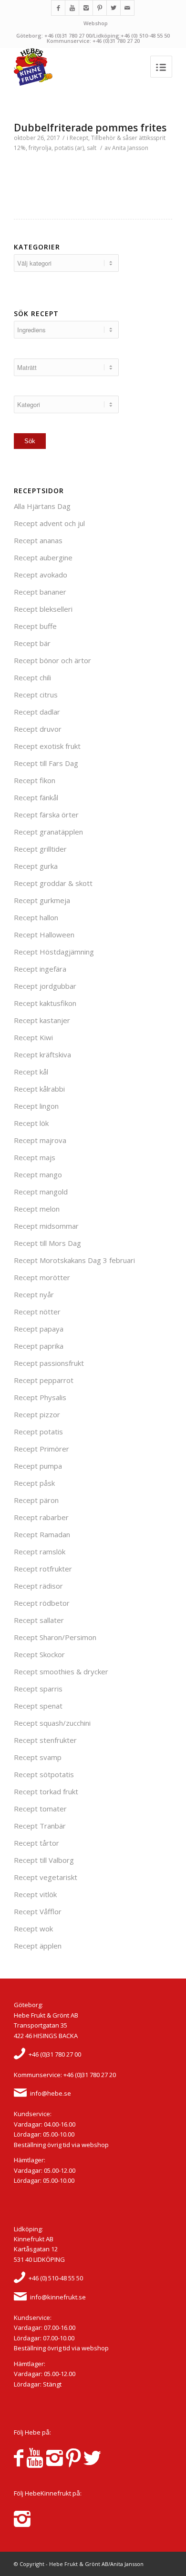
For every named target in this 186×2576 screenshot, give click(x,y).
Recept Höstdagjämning (54, 952)
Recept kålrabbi (39, 1089)
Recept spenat (38, 1706)
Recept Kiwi (33, 1037)
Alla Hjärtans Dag (42, 506)
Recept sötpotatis (44, 1774)
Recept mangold (41, 1192)
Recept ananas (38, 540)
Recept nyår (34, 1294)
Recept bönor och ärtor (52, 660)
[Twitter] (114, 8)
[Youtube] (72, 8)
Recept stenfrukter (45, 1740)
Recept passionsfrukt (49, 1363)
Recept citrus (36, 695)
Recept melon (37, 1209)
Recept (79, 138)
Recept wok (33, 1929)
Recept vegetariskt (46, 1877)
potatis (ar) (69, 148)
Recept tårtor (36, 1843)
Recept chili (32, 677)
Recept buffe (35, 626)
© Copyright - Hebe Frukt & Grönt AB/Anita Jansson (79, 2564)
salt (92, 148)
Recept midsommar (46, 1226)
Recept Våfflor (38, 1911)
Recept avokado (41, 575)
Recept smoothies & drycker (61, 1671)
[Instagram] (86, 8)
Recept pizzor (37, 1414)
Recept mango (38, 1174)
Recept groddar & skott (53, 883)
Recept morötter (42, 1277)
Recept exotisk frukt (47, 746)
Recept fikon (35, 780)
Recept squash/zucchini (52, 1723)
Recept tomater (40, 1809)
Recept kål (31, 1072)
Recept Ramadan (42, 1534)
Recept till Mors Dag (47, 1243)
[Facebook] (58, 8)
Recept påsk (34, 1483)
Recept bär (32, 643)
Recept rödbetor (42, 1603)
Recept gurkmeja (42, 900)
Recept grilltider (40, 849)
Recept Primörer (41, 1449)
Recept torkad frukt (46, 1791)
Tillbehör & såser (114, 138)
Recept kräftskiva (42, 1054)
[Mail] (127, 8)
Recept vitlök (35, 1894)
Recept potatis (38, 1432)
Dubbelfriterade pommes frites (90, 128)
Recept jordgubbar (45, 986)
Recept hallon (36, 917)
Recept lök (31, 1123)
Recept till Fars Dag (46, 763)
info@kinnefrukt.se (58, 2297)
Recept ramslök (40, 1552)
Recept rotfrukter (43, 1569)
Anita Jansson (130, 148)
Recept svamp (38, 1757)
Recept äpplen (38, 1946)
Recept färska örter (46, 815)
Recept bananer (40, 592)
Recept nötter (37, 1312)
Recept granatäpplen (48, 832)
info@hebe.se (51, 2093)
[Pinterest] (100, 8)
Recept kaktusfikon (45, 1003)
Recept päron (36, 1500)
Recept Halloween (44, 935)
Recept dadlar (37, 712)
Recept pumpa (38, 1466)
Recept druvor (38, 729)
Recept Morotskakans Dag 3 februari (74, 1260)
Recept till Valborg (44, 1860)
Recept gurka (36, 866)
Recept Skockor (39, 1654)
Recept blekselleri (43, 609)
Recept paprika (39, 1346)
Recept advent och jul (49, 523)
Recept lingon (36, 1106)
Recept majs (35, 1157)
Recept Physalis (40, 1397)
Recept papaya (39, 1329)
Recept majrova (40, 1140)
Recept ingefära (40, 969)
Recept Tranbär (40, 1826)
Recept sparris (38, 1689)
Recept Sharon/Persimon (55, 1637)
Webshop (96, 23)
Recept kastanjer (42, 1020)
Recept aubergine (43, 557)
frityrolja (40, 148)
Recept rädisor (38, 1586)
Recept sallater (39, 1620)
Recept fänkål (36, 797)
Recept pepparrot (44, 1380)
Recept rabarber (41, 1517)
